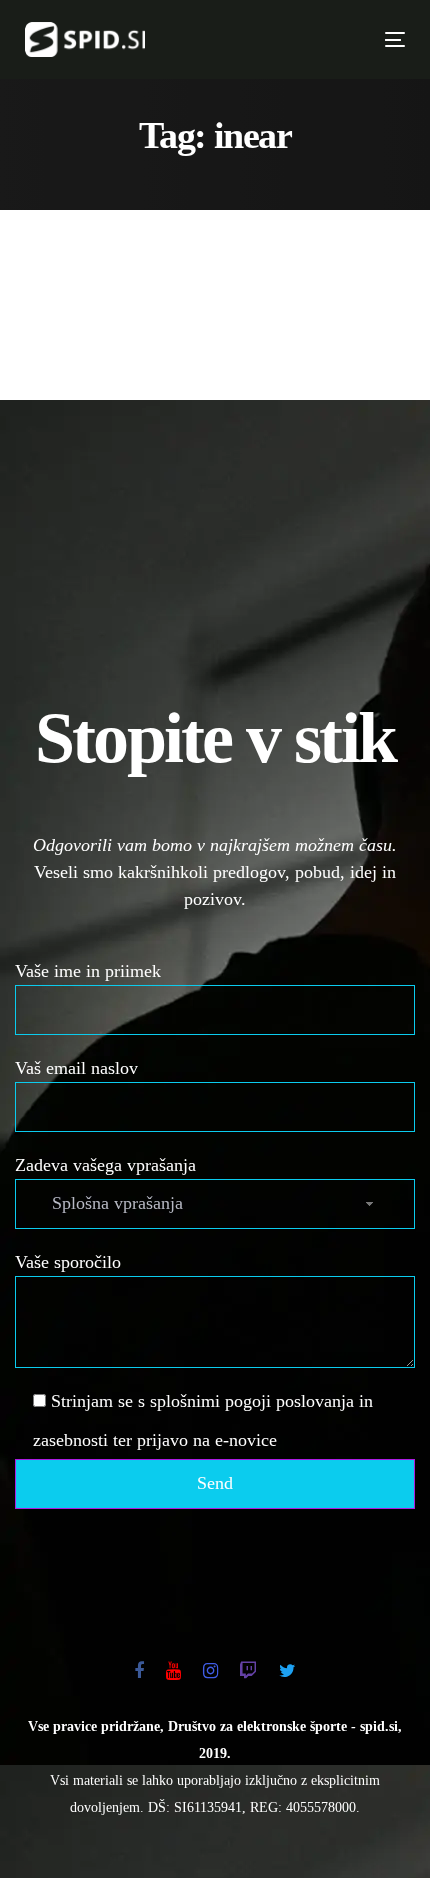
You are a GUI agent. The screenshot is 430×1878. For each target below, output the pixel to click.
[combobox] (215, 1204)
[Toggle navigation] (305, 39)
